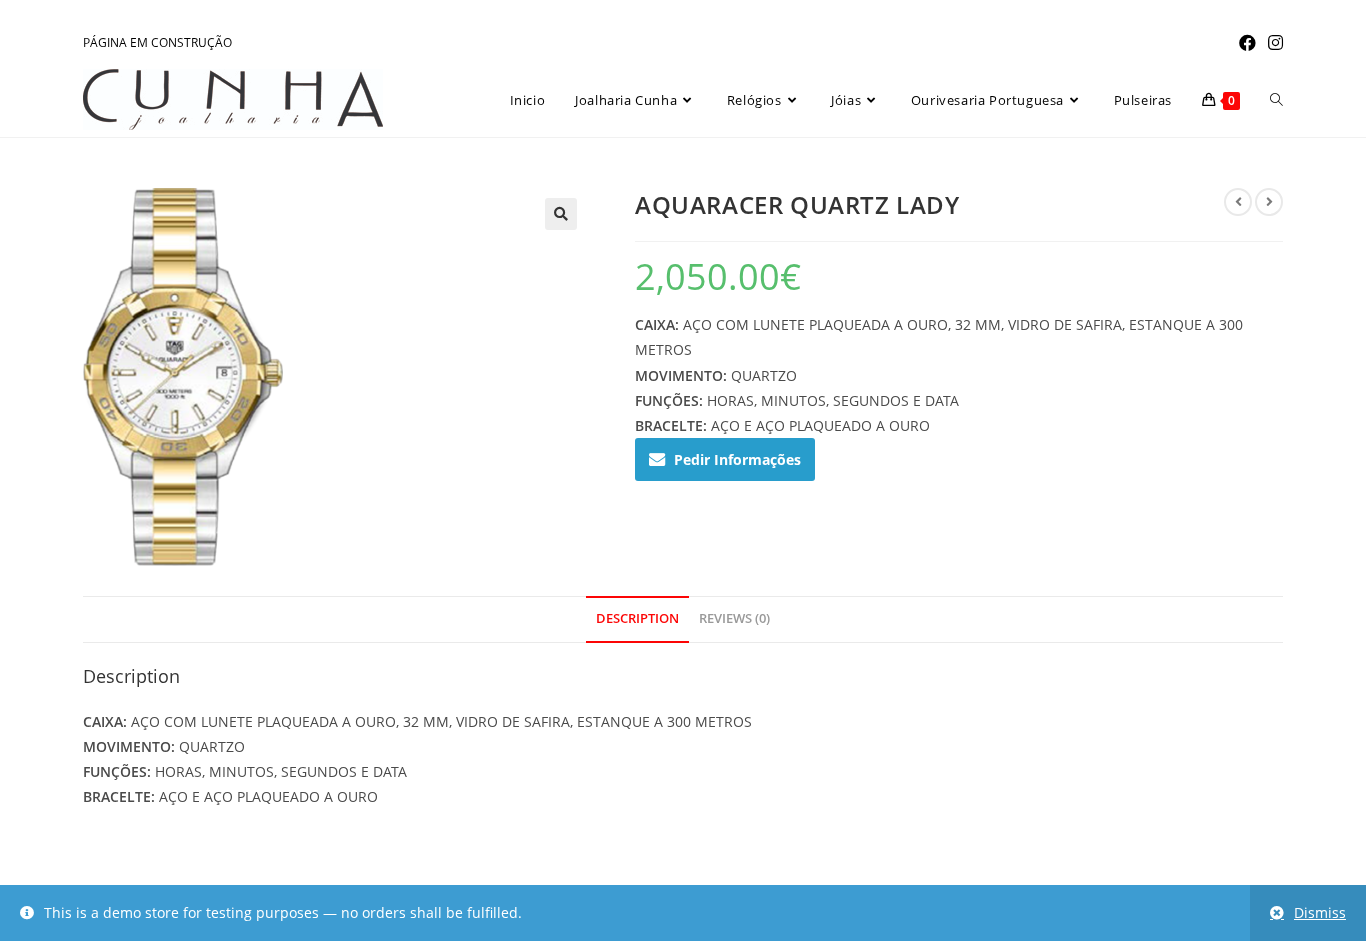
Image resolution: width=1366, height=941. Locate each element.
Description (637, 618)
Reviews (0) (734, 618)
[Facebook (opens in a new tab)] (1247, 43)
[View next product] (1269, 202)
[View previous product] (1238, 202)
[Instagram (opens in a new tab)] (1272, 43)
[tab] (637, 619)
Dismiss (1320, 912)
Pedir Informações (737, 459)
